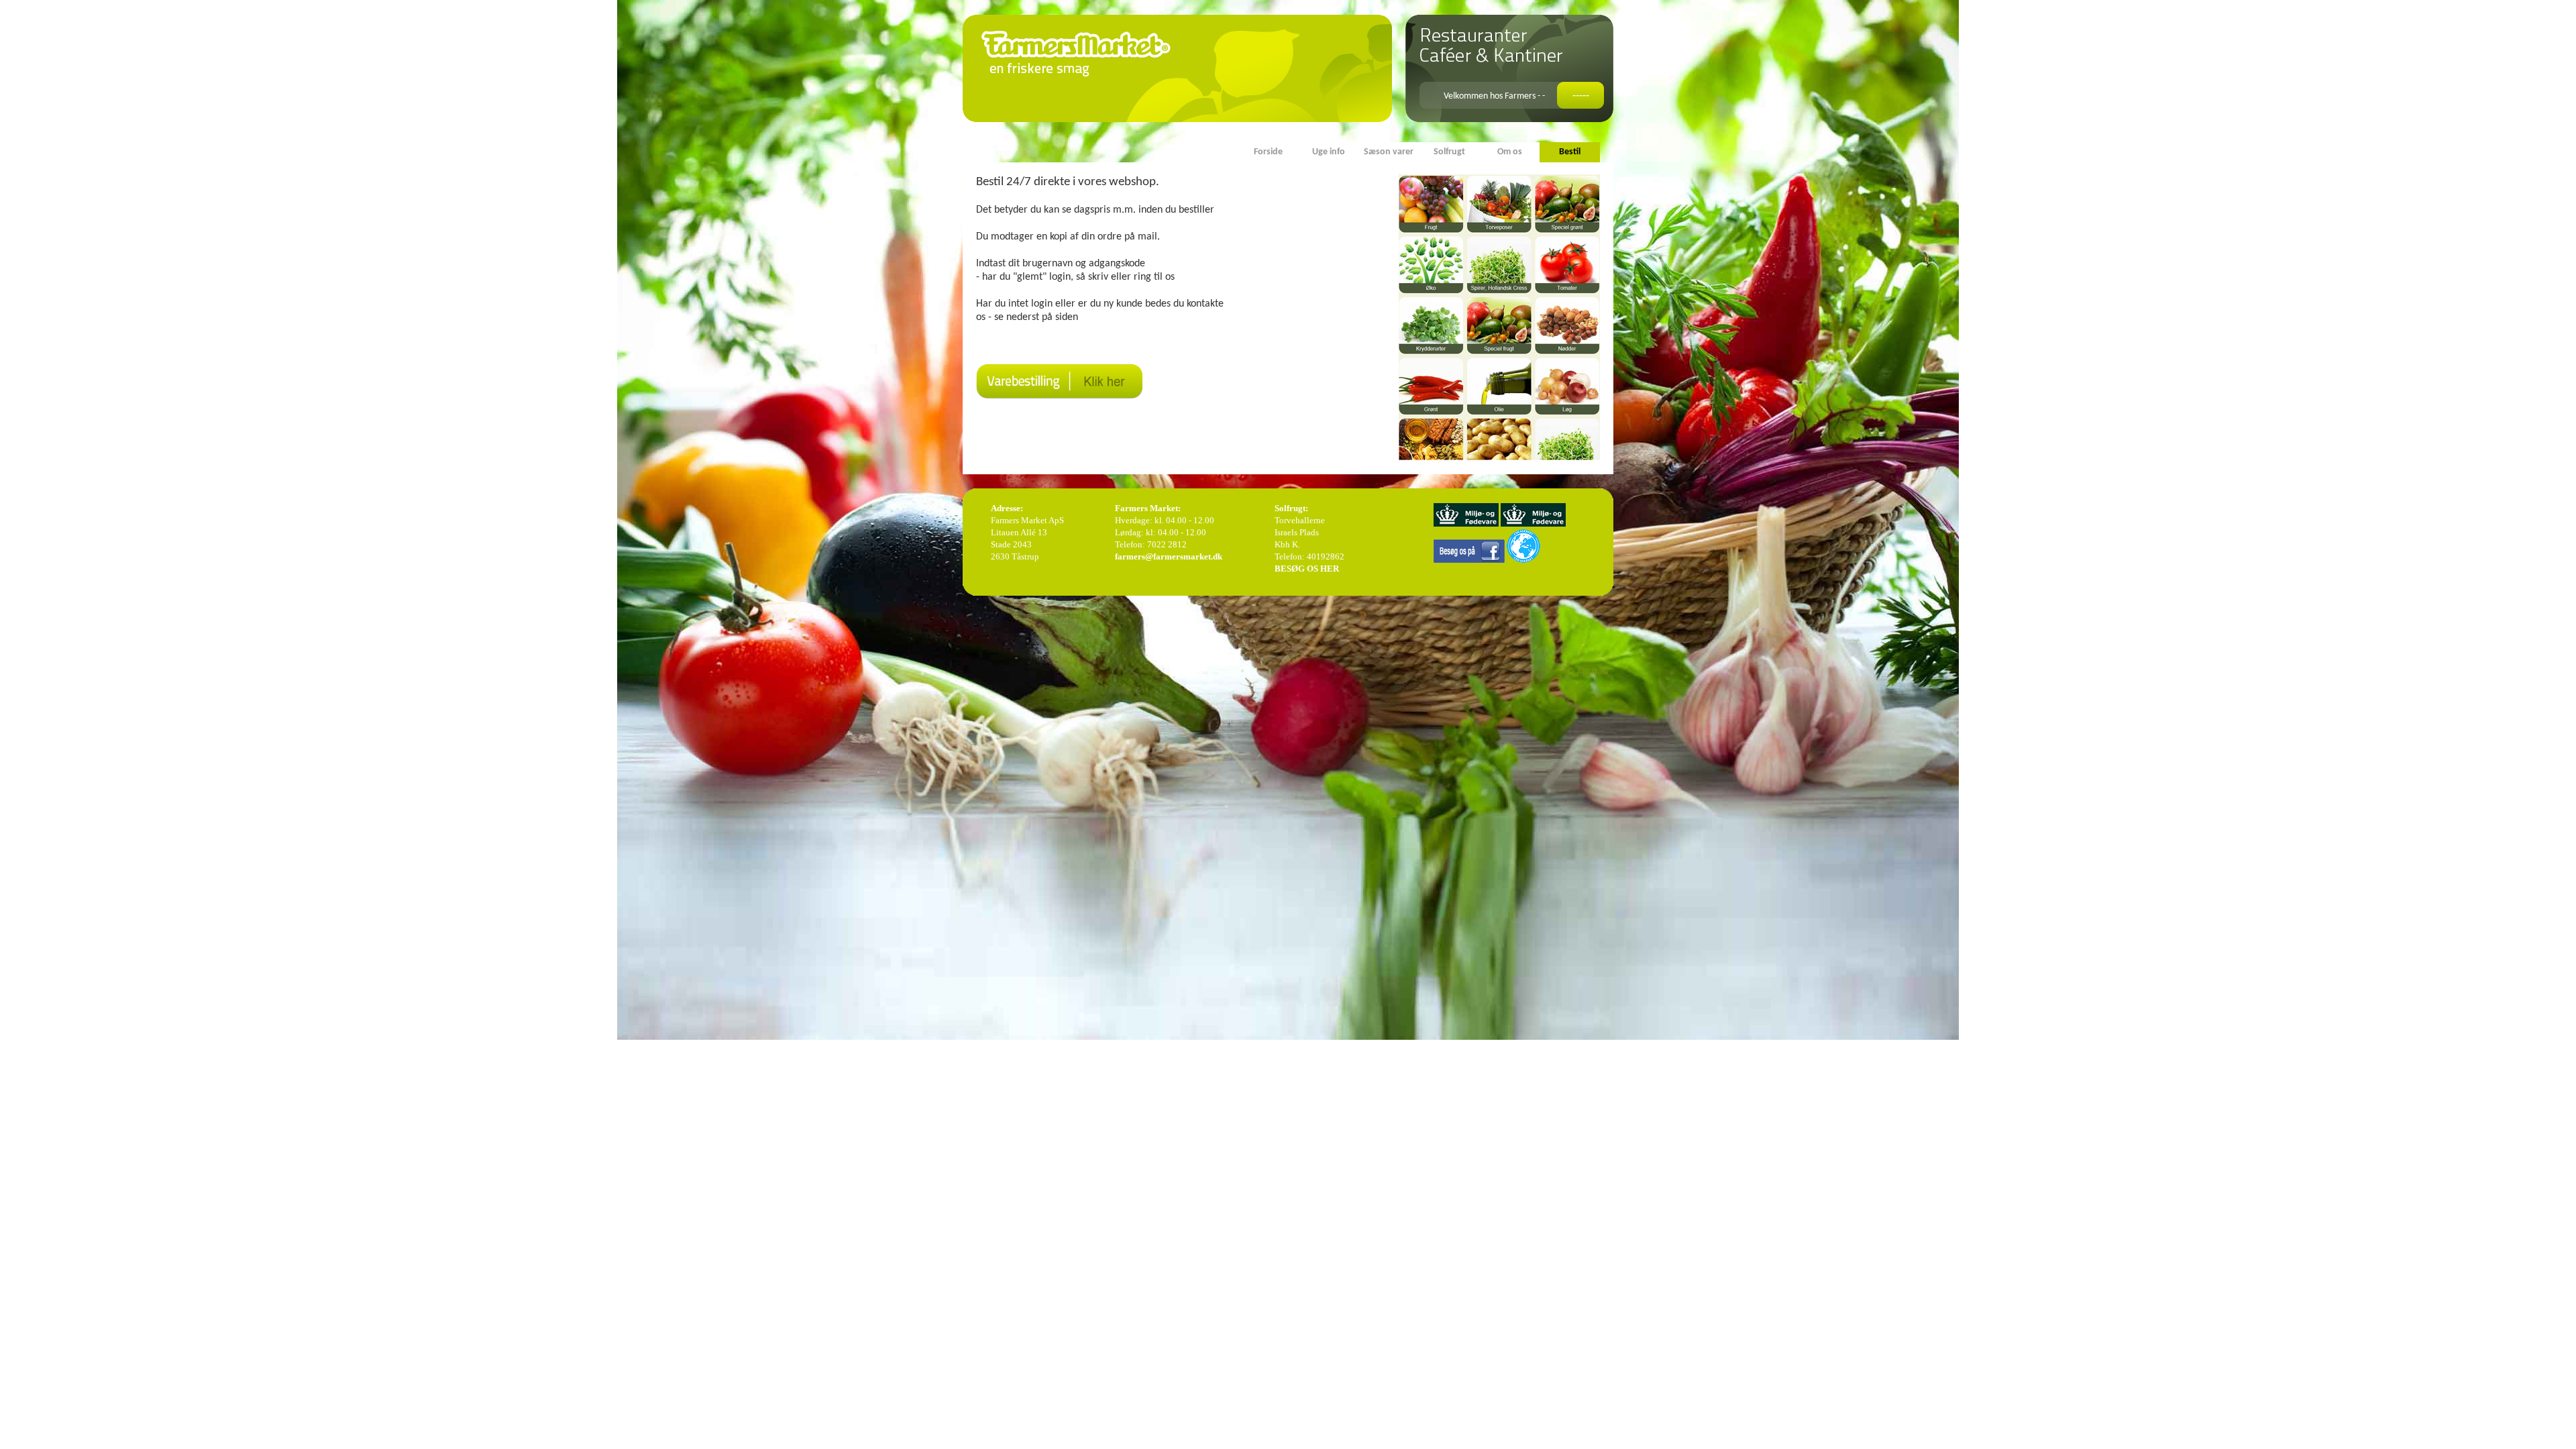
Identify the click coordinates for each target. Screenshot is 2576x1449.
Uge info (1329, 152)
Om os (1510, 152)
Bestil (1570, 152)
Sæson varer (1389, 152)
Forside (1268, 152)
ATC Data (1592, 672)
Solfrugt (1449, 152)
